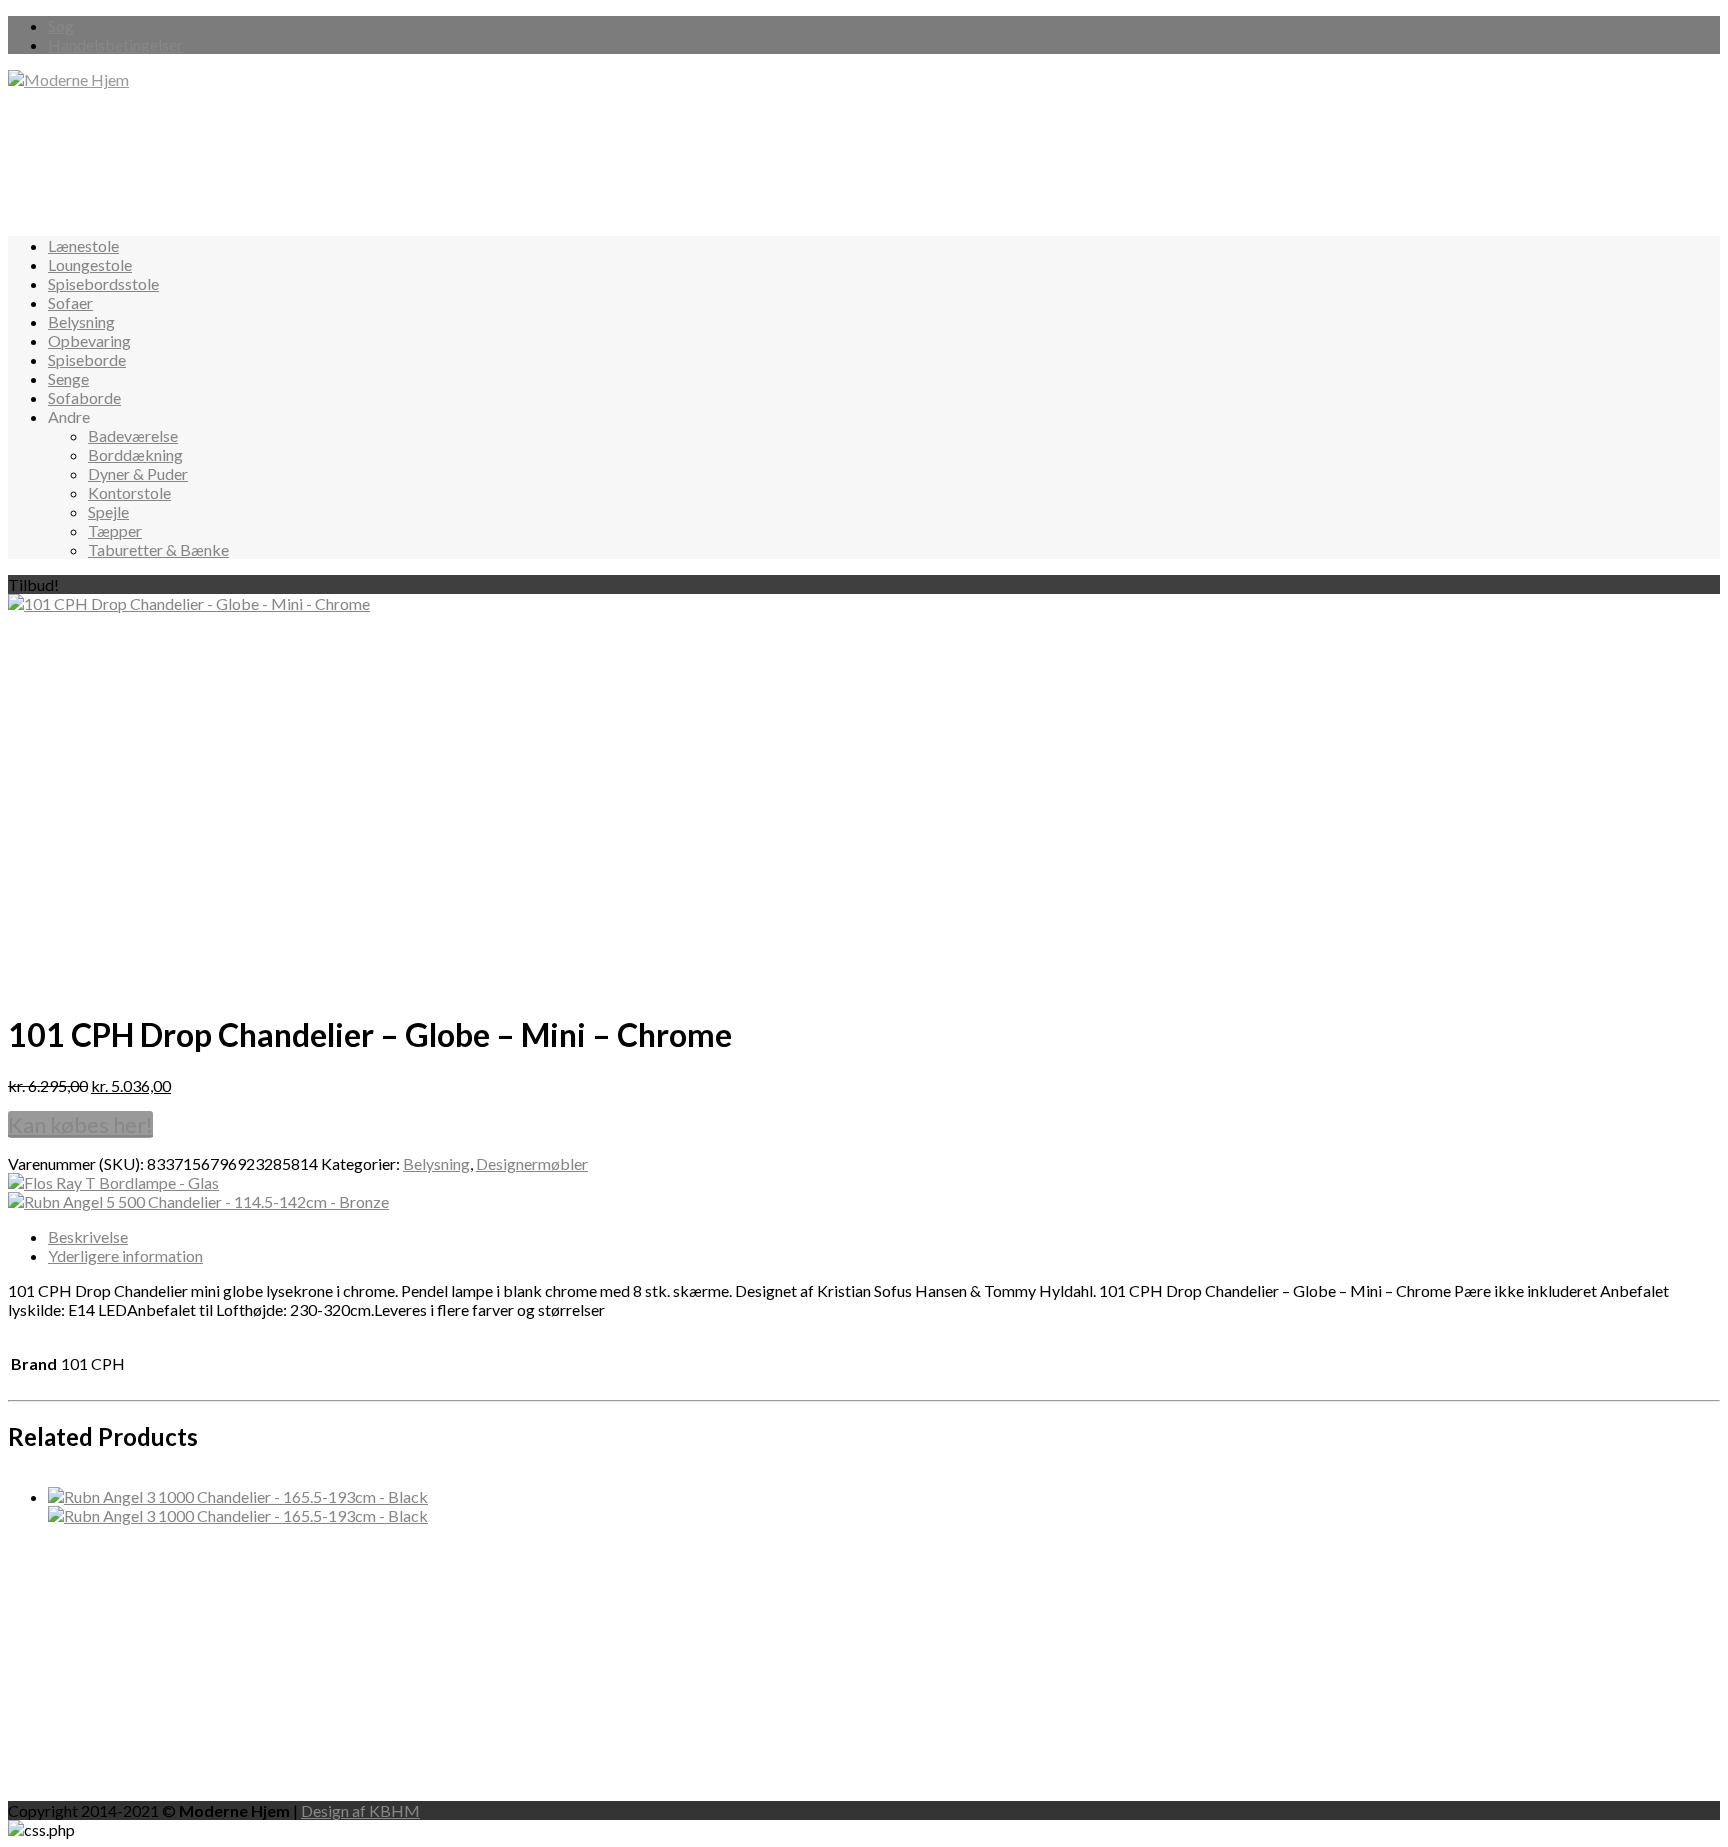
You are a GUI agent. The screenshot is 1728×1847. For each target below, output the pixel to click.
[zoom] (189, 603)
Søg (61, 25)
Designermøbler (532, 1163)
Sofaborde (84, 397)
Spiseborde (87, 359)
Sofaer (70, 302)
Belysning (81, 321)
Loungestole (90, 264)
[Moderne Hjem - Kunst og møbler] (68, 79)
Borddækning (135, 454)
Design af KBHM (360, 1810)
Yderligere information (125, 1255)
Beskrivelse (88, 1236)
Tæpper (115, 530)
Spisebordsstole (103, 283)
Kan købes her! (80, 1124)
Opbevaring (89, 340)
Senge (68, 378)
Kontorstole (129, 492)
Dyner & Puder (138, 473)
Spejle (108, 511)
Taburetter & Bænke (158, 549)
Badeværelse (133, 435)
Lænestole (83, 245)
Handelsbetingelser (115, 44)
